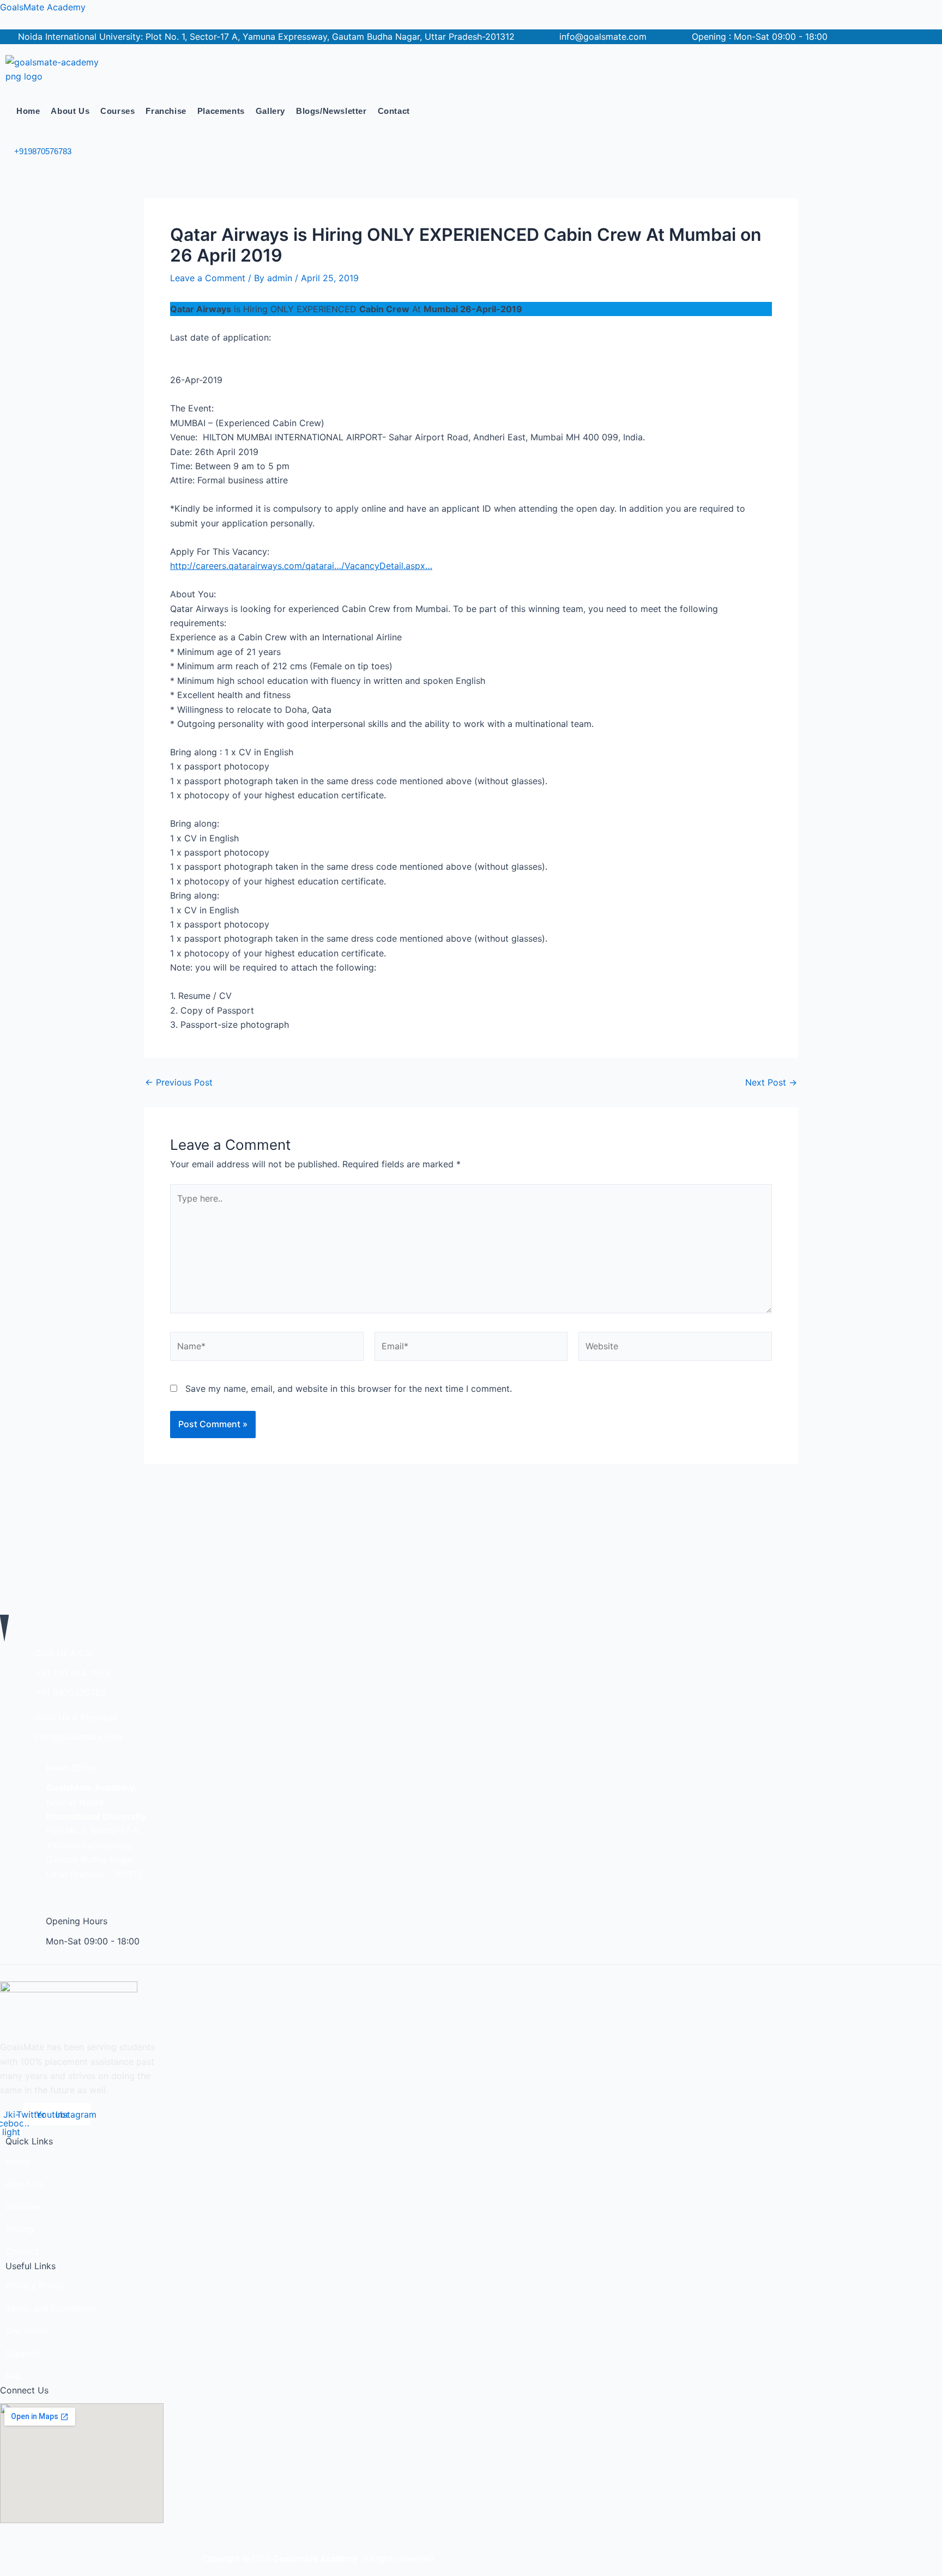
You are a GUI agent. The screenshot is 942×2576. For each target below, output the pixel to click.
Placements (221, 111)
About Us (70, 111)
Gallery (270, 111)
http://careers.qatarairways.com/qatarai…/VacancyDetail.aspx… (301, 566)
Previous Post (179, 1082)
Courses (117, 111)
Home (28, 111)
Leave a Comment (208, 278)
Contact (394, 111)
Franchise (166, 111)
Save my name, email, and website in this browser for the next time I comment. (349, 1389)
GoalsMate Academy (43, 7)
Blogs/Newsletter (331, 111)
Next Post (771, 1082)
